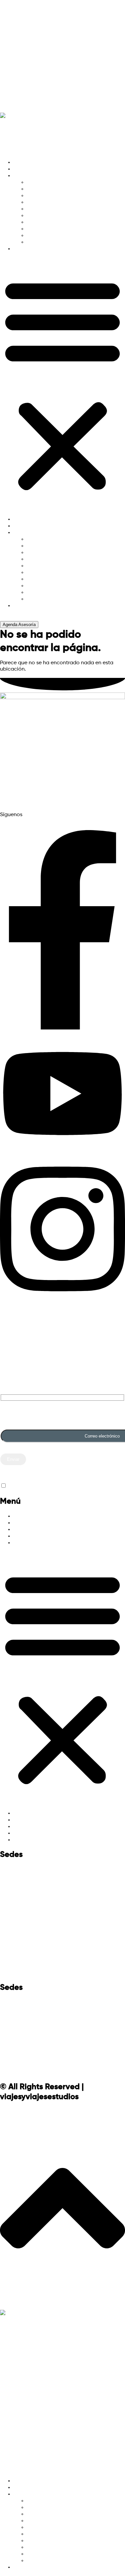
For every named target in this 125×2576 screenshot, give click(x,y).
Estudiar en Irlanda (50, 216)
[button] (62, 384)
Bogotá (13, 2021)
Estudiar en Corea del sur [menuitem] (58, 2521)
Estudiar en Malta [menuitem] (48, 2547)
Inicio (20, 162)
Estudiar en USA (46, 236)
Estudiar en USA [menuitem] (46, 2554)
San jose (16, 1971)
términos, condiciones (27, 797)
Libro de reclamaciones (62, 772)
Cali (7, 2037)
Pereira (13, 2054)
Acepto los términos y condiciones (49, 1486)
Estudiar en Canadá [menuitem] (51, 2514)
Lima (9, 1871)
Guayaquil (19, 1954)
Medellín (16, 2004)
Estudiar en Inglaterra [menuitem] (53, 2527)
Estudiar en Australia (52, 189)
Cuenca (14, 1938)
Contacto (17, 101)
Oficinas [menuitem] (23, 2567)
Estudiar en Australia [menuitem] (52, 2508)
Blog (8, 85)
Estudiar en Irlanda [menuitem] (50, 2534)
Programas (27, 169)
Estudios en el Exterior (40, 1516)
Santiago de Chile (33, 1888)
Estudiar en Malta (48, 229)
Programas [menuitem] (27, 2488)
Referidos (17, 68)
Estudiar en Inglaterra (53, 209)
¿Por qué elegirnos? (36, 18)
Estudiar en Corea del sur (58, 202)
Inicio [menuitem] (20, 2481)
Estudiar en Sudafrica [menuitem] (53, 2561)
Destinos (24, 176)
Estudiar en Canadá (51, 196)
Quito (10, 1921)
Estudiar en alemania (53, 182)
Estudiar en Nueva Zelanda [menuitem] (60, 2541)
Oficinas (23, 249)
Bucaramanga (27, 2070)
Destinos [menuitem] (24, 2494)
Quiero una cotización (41, 35)
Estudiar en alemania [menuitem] (53, 2501)
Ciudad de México (34, 1904)
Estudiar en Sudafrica (53, 242)
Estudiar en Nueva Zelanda (60, 222)
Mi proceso (20, 52)
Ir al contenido (18, 3)
